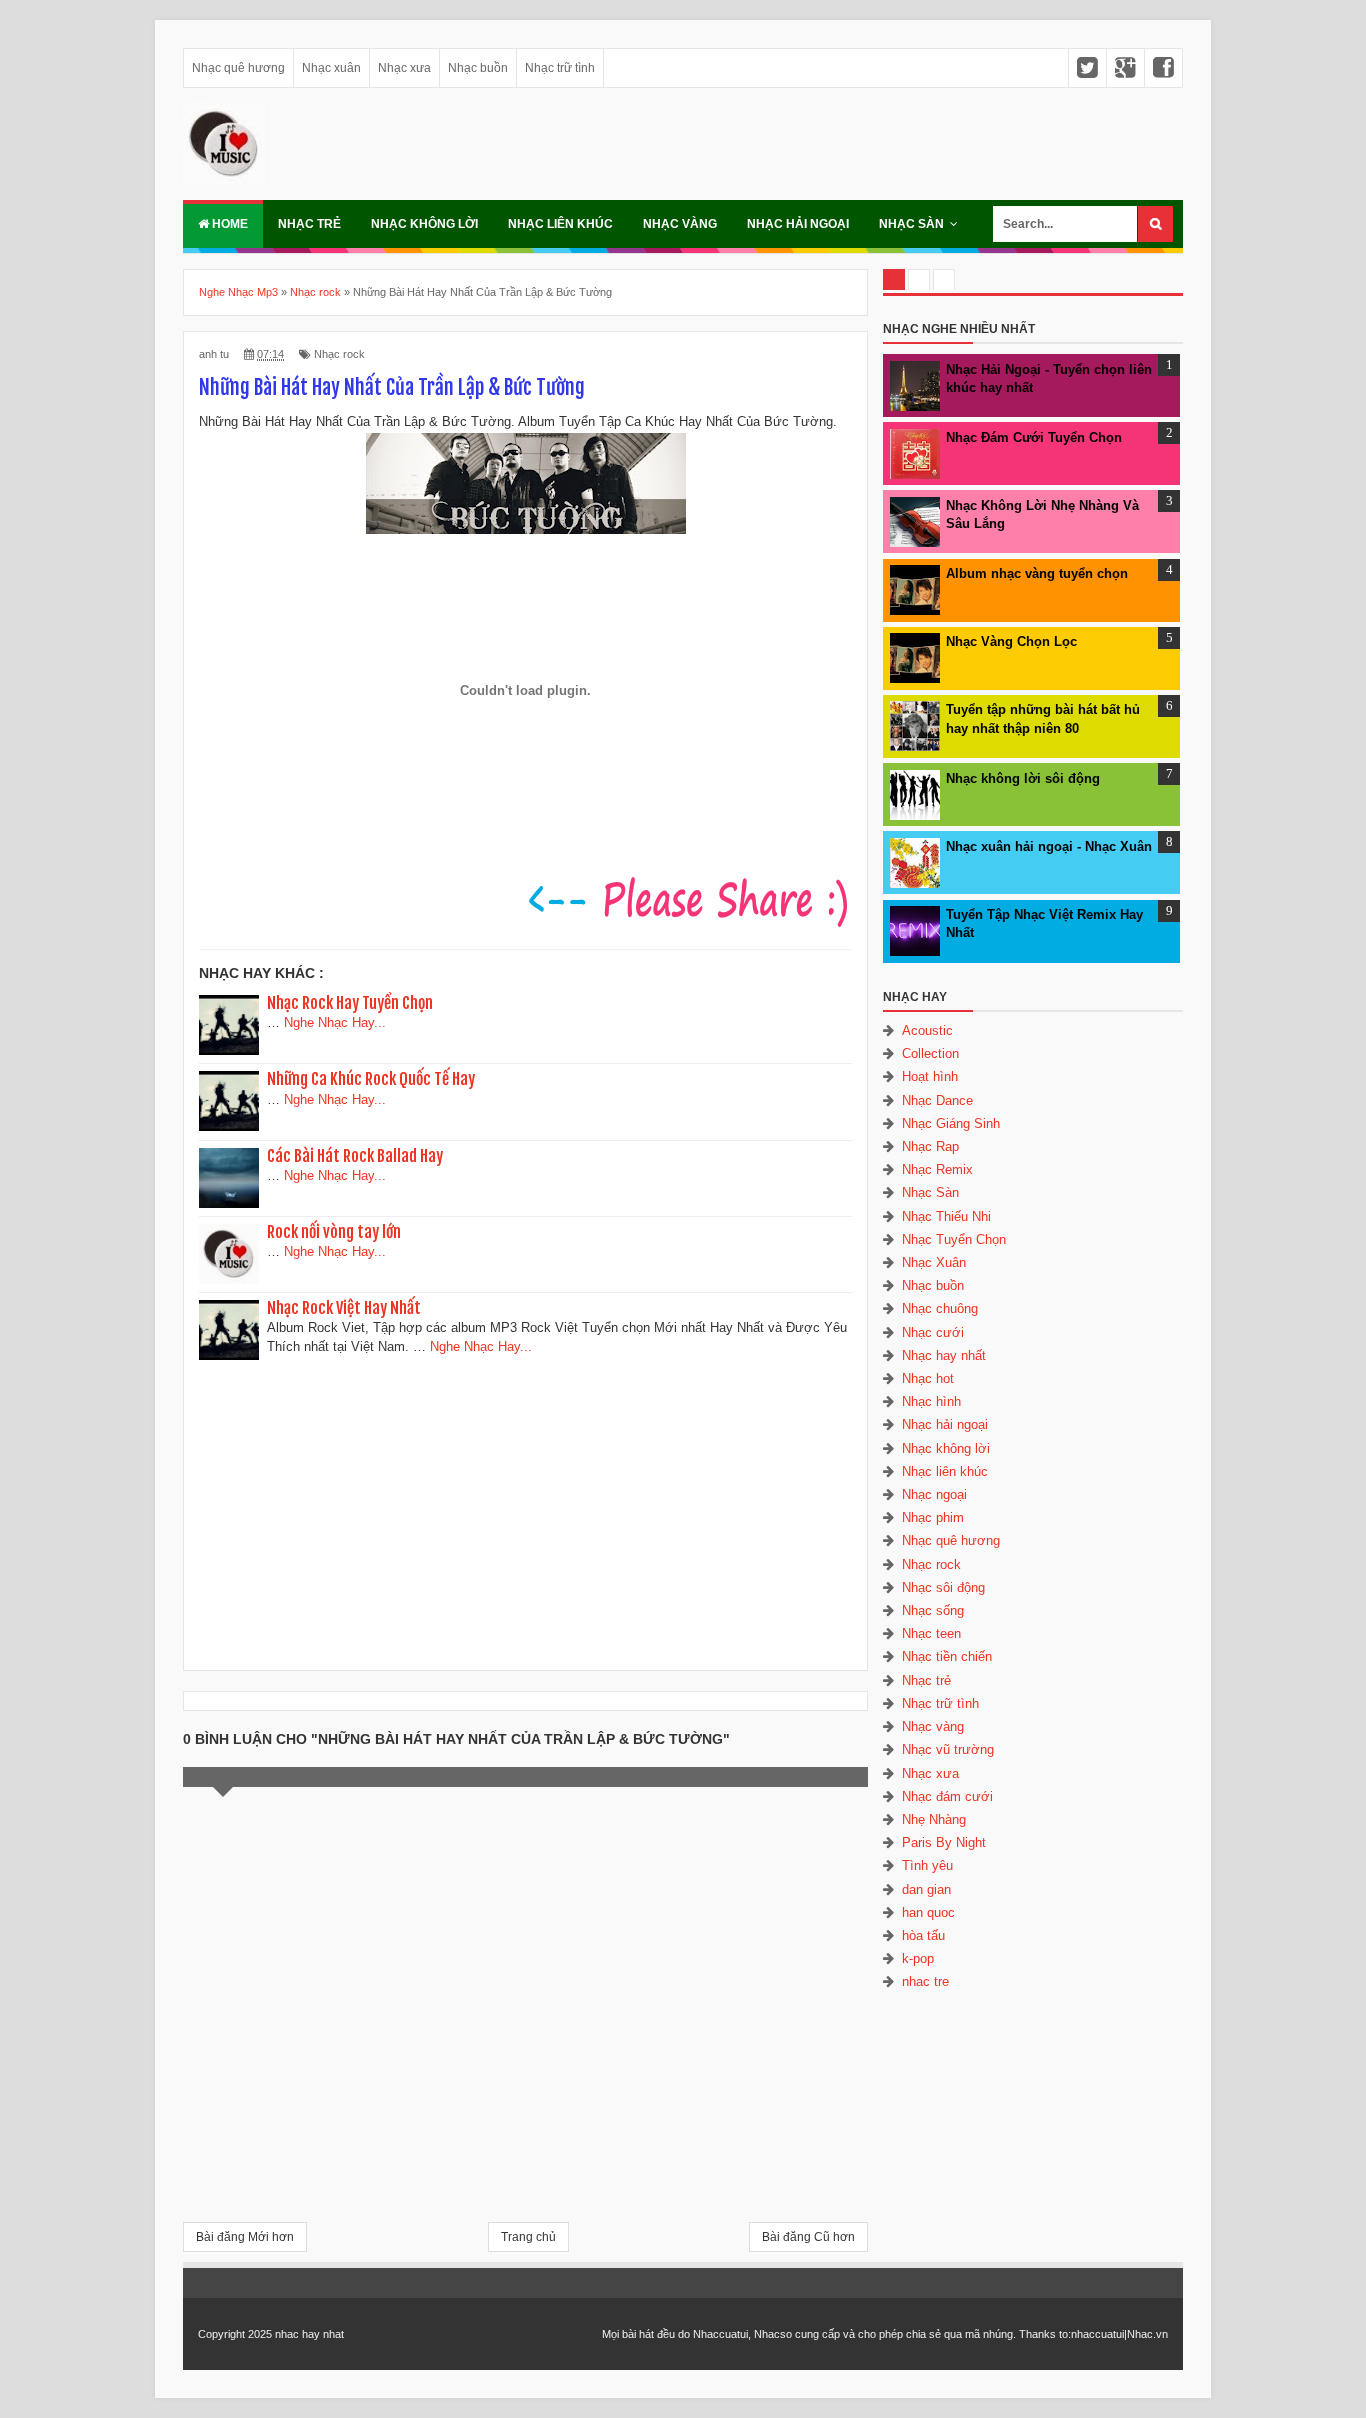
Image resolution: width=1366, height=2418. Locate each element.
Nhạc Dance (937, 1100)
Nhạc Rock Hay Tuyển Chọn (350, 1003)
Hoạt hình (930, 1076)
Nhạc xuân (331, 68)
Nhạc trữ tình (560, 68)
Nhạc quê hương (238, 68)
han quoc (928, 1912)
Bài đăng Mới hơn (245, 2237)
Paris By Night (944, 1842)
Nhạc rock (339, 354)
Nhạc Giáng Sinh (951, 1123)
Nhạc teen (931, 1633)
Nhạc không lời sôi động (1023, 778)
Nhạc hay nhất (944, 1355)
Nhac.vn (1147, 2334)
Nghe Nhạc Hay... (335, 1022)
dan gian (926, 1889)
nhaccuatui (1097, 2334)
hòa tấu (923, 1935)
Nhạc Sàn (911, 224)
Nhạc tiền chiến (947, 1656)
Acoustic (927, 1030)
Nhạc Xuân (934, 1262)
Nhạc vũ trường (948, 1749)
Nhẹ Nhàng (934, 1819)
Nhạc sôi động (943, 1587)
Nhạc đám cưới (947, 1796)
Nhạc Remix (937, 1169)
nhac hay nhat (309, 2334)
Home (228, 224)
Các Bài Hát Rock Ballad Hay (355, 1156)
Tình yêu (927, 1865)
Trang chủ (528, 2237)
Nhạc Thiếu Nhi (946, 1216)
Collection (930, 1053)
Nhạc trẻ (309, 224)
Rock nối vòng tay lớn (334, 1232)
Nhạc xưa (404, 68)
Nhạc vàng (680, 224)
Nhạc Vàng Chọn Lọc (1011, 641)
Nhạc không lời (424, 224)
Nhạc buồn (478, 68)
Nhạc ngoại (934, 1494)
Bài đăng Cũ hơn (808, 2237)
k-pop (918, 1958)
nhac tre (925, 1981)
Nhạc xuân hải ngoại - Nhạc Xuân (1049, 846)
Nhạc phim (933, 1517)
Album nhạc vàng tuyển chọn (1037, 573)
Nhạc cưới (933, 1332)
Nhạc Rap (930, 1146)
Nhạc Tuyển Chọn (954, 1239)
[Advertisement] (526, 1508)
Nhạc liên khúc (560, 224)
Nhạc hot (928, 1378)
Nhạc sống (933, 1610)
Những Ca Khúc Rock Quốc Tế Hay (371, 1079)
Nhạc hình (931, 1401)
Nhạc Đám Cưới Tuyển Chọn (1034, 437)
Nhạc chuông (940, 1308)
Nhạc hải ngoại (798, 224)
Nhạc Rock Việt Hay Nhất (344, 1308)
